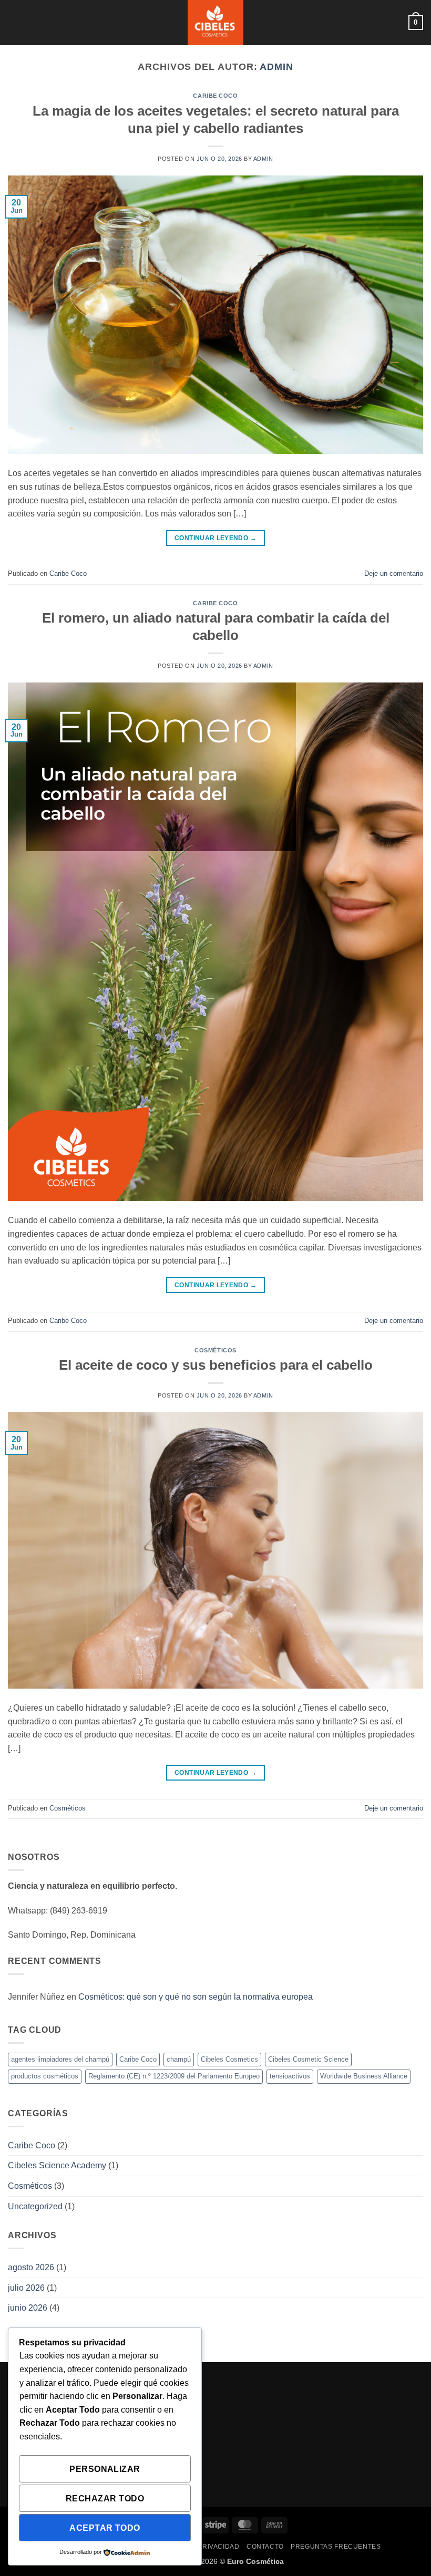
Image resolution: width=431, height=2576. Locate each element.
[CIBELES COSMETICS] (216, 23)
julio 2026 (26, 2288)
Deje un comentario (394, 573)
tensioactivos (290, 2076)
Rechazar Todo (105, 2499)
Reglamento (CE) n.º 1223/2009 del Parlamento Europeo (174, 2076)
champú (179, 2059)
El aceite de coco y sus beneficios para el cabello (216, 1365)
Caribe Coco (215, 96)
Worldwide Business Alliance (364, 2076)
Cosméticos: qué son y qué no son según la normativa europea (196, 1997)
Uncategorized (35, 2206)
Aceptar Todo (105, 2528)
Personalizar (105, 2469)
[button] (14, 22)
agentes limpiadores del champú (60, 2059)
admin (276, 66)
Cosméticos (215, 1350)
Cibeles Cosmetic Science (308, 2059)
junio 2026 (28, 2308)
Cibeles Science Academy (57, 2165)
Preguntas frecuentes (336, 2547)
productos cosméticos (45, 2076)
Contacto (265, 2547)
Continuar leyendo (215, 538)
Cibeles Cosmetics (229, 2059)
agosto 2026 (31, 2267)
